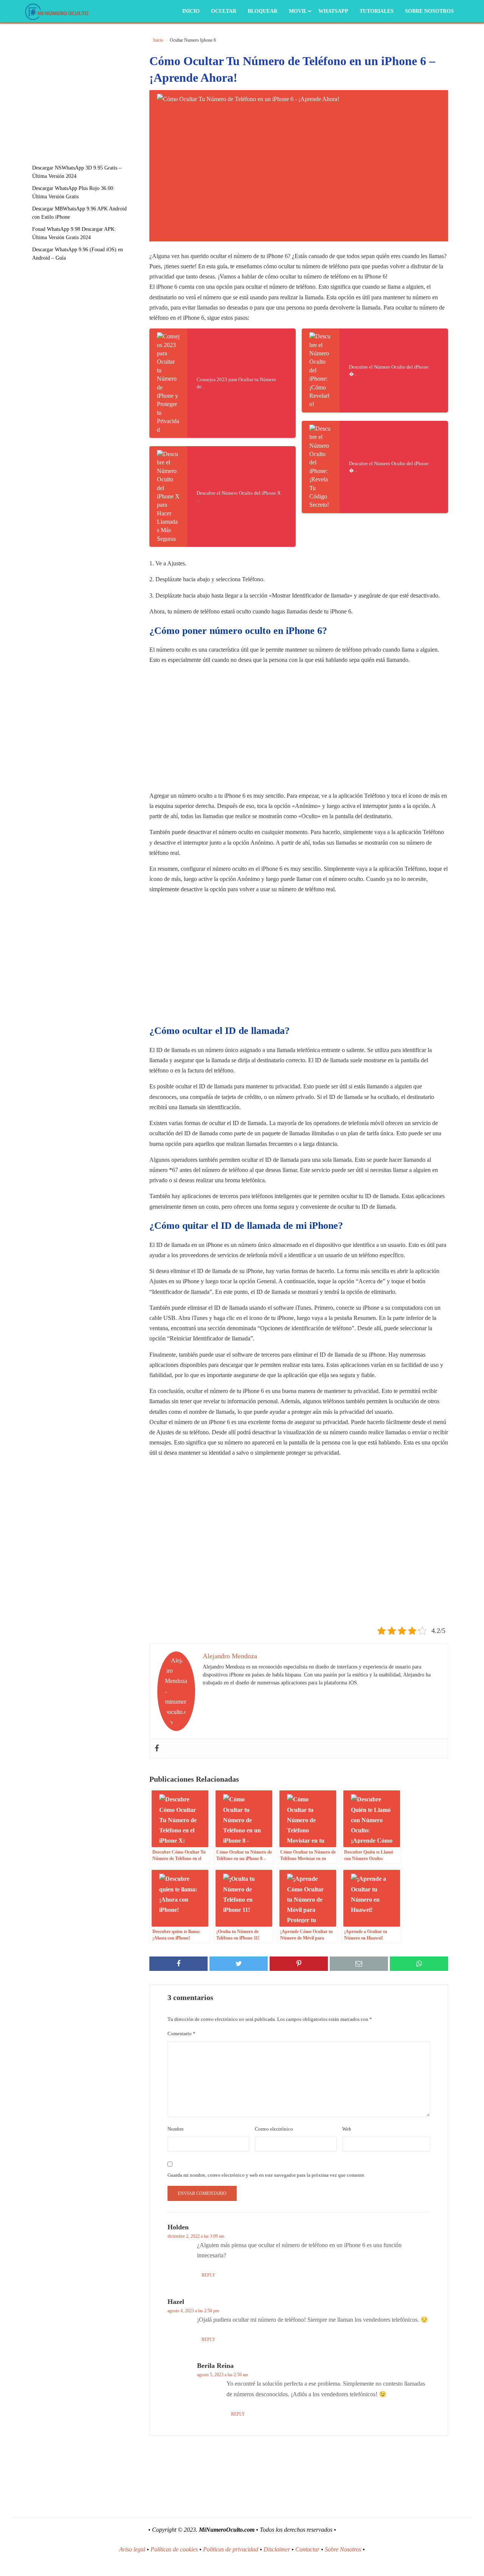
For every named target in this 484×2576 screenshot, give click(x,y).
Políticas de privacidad (231, 2549)
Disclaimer (277, 2549)
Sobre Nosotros (429, 11)
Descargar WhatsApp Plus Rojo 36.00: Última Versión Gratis (73, 192)
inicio (158, 40)
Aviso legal (132, 2549)
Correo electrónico (274, 2129)
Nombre (176, 2129)
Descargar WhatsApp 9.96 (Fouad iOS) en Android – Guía (78, 254)
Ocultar (224, 11)
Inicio (191, 11)
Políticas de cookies (174, 2549)
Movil (298, 11)
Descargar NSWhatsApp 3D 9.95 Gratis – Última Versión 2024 (77, 172)
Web (347, 2129)
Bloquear (263, 11)
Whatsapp (333, 11)
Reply (209, 2275)
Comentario (181, 2034)
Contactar (307, 2549)
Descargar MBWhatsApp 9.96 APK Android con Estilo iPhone (79, 213)
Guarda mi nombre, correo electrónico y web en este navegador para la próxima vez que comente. (266, 2175)
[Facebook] (157, 1749)
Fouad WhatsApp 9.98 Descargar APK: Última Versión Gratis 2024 (74, 233)
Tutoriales (377, 11)
